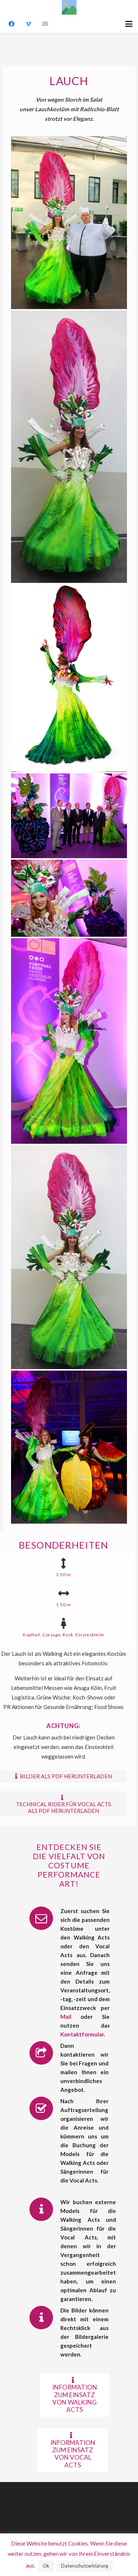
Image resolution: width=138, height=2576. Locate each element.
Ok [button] (46, 2566)
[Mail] (45, 24)
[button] (129, 24)
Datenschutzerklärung (85, 2566)
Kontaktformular (82, 2034)
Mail (66, 2017)
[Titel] (69, 7)
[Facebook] (11, 24)
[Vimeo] (28, 24)
